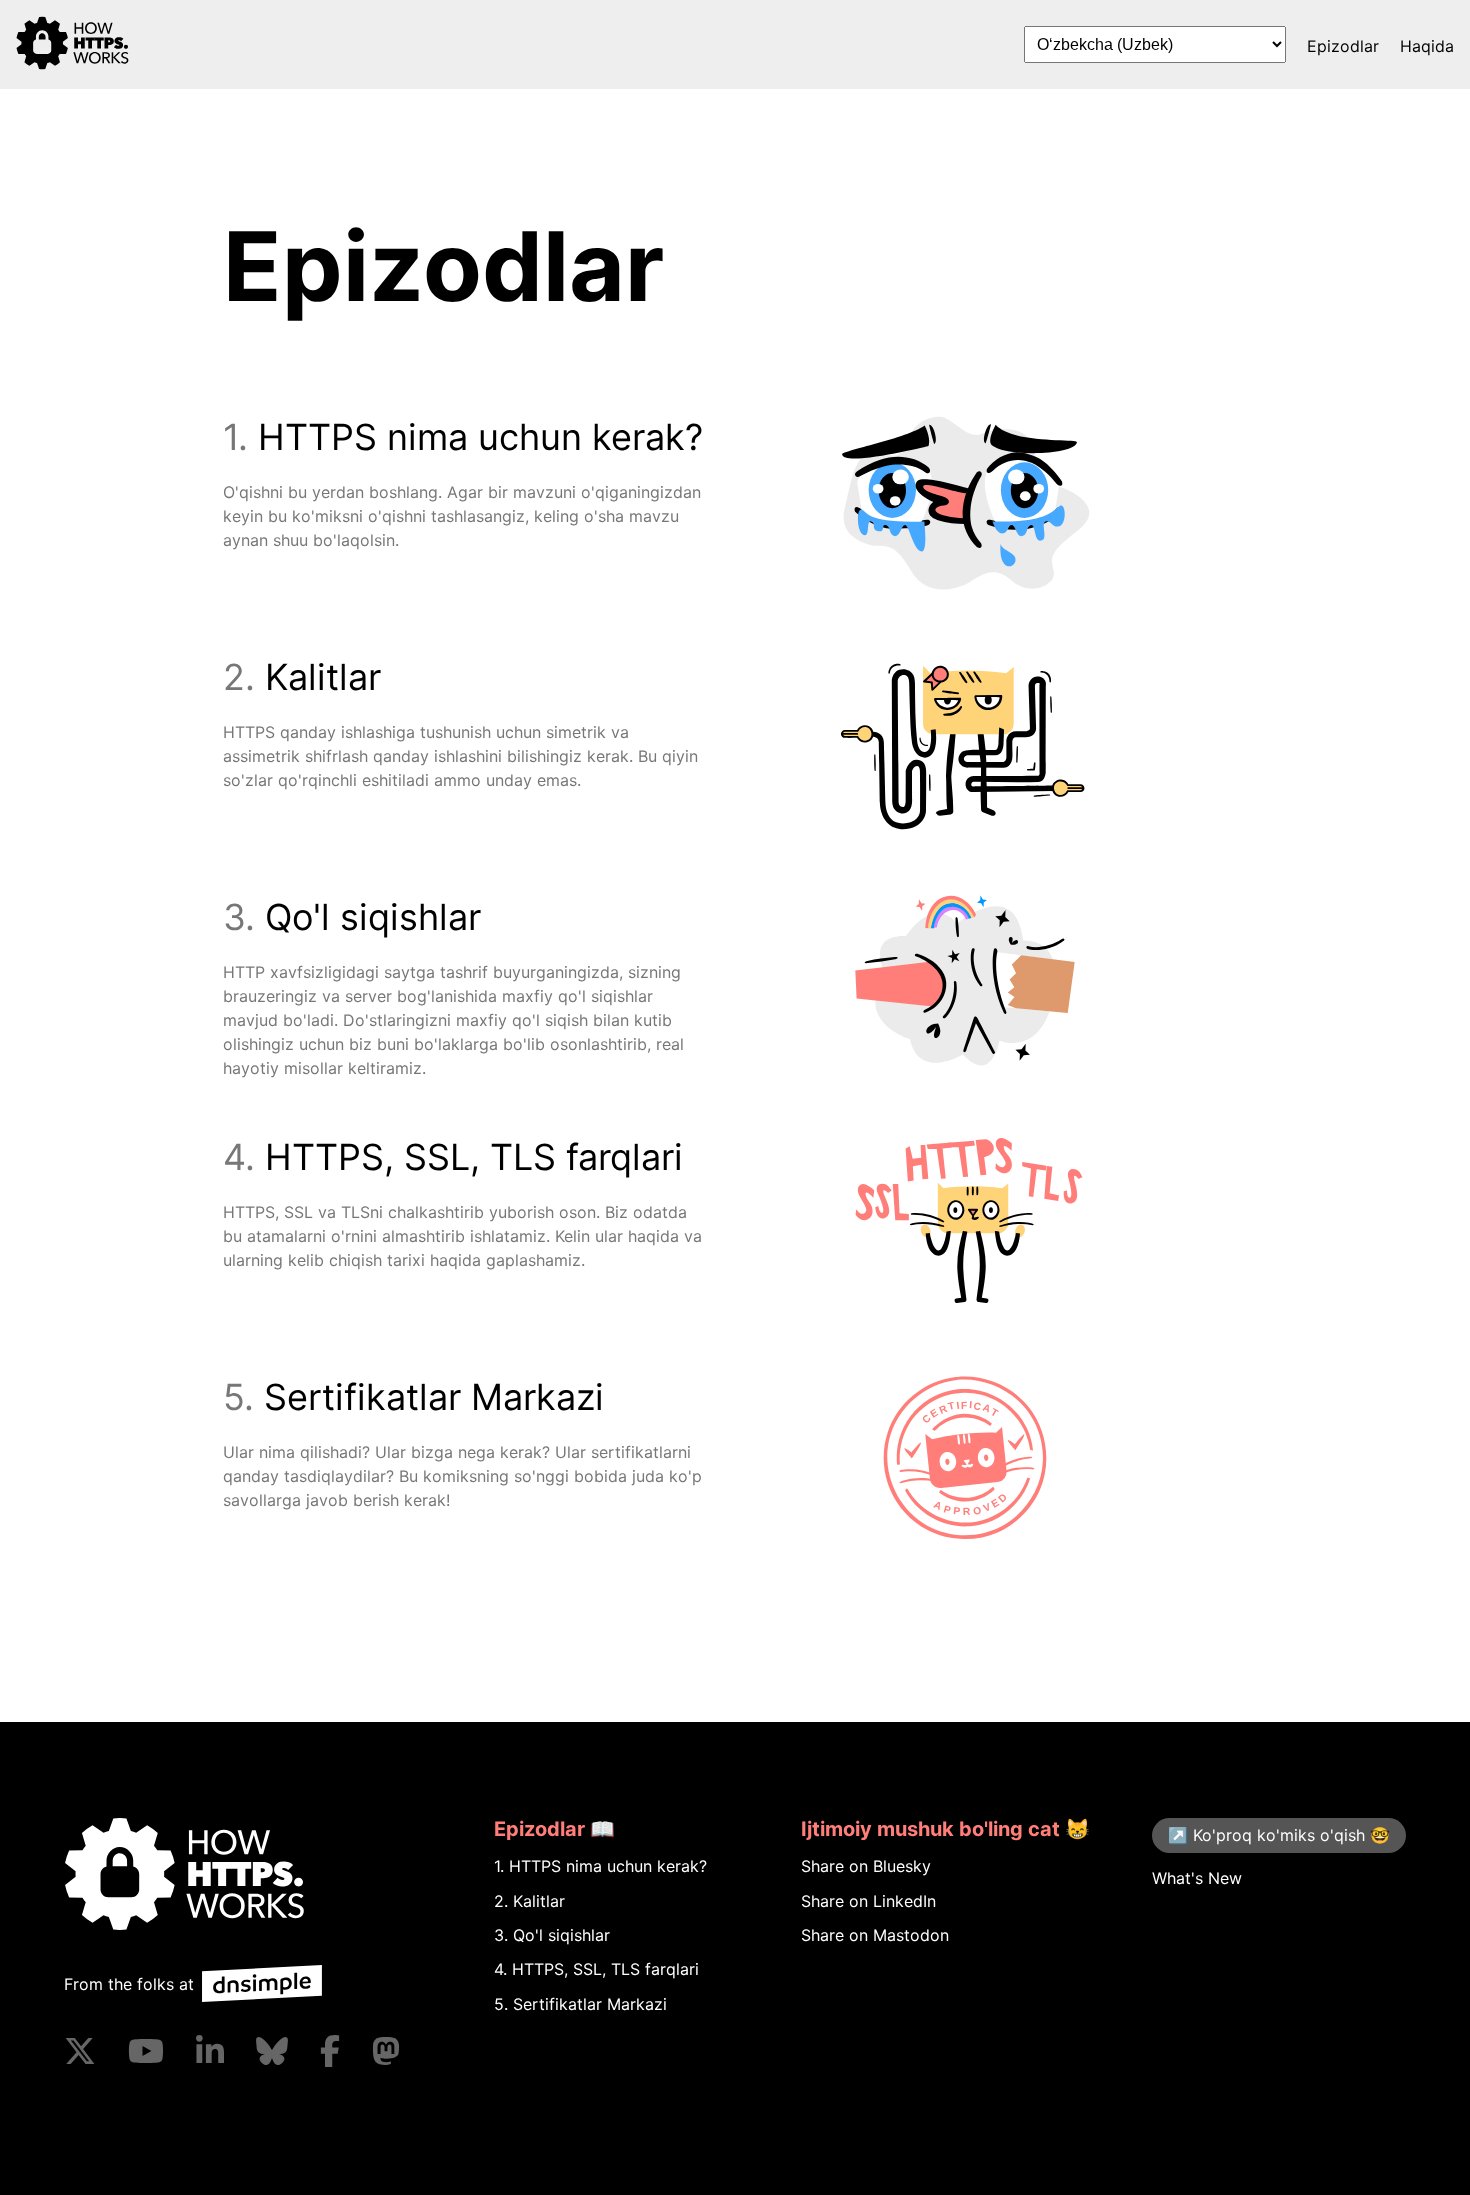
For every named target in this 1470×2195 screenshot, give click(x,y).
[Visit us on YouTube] (146, 2051)
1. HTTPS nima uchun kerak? (600, 1866)
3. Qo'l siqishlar (552, 1935)
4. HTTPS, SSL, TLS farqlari (596, 1969)
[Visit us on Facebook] (330, 2051)
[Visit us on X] (80, 2051)
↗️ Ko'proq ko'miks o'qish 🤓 (1279, 1835)
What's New (1197, 1877)
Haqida (1427, 46)
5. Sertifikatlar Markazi (580, 2004)
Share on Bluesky (866, 1866)
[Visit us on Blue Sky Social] (272, 2051)
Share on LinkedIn (868, 1901)
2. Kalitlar (529, 1901)
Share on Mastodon (875, 1935)
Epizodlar (1343, 46)
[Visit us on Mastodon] (386, 2051)
